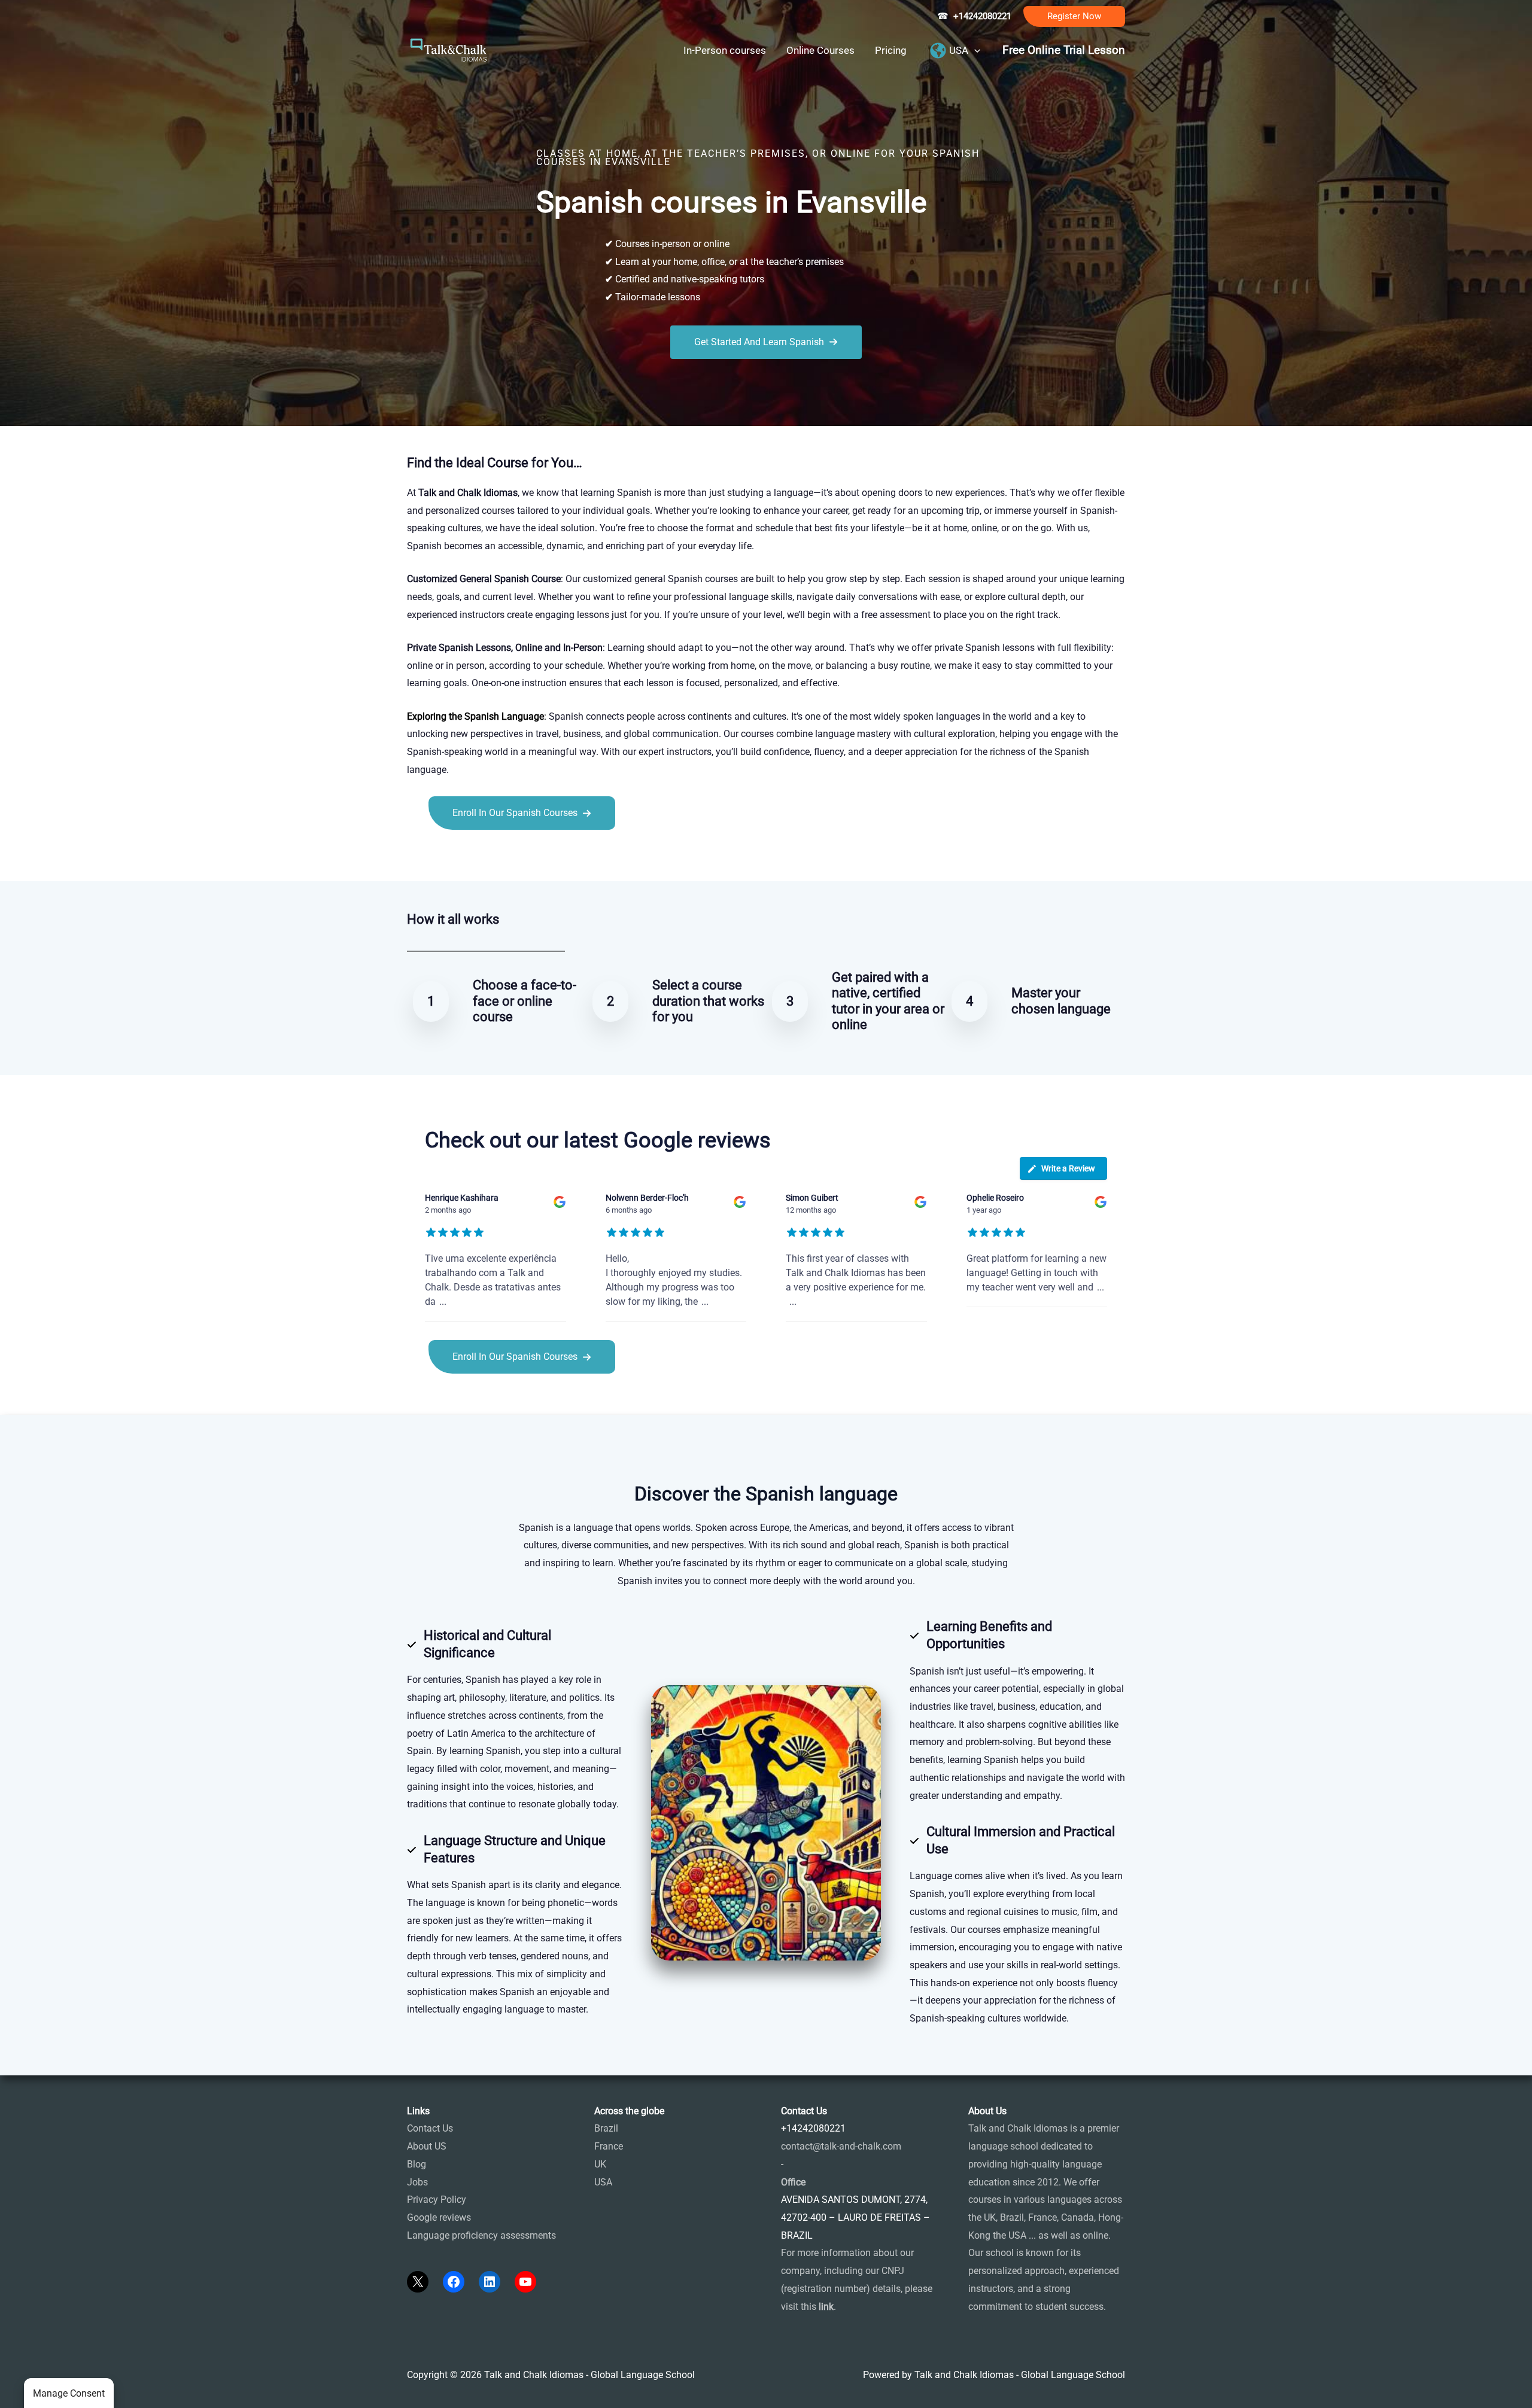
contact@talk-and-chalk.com (841, 2146)
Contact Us (430, 2128)
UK (600, 2164)
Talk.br (451, 856)
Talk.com (487, 856)
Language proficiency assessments (481, 2235)
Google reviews (439, 2217)
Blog (417, 2164)
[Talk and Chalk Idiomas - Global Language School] (449, 49)
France (609, 2146)
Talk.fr (420, 856)
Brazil (606, 2128)
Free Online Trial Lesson (1064, 50)
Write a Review (1068, 1168)
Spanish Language (504, 716)
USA (603, 2182)
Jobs (417, 2182)
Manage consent (69, 2393)
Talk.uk (524, 856)
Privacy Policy (437, 2200)
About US (427, 2146)
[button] (1074, 16)
